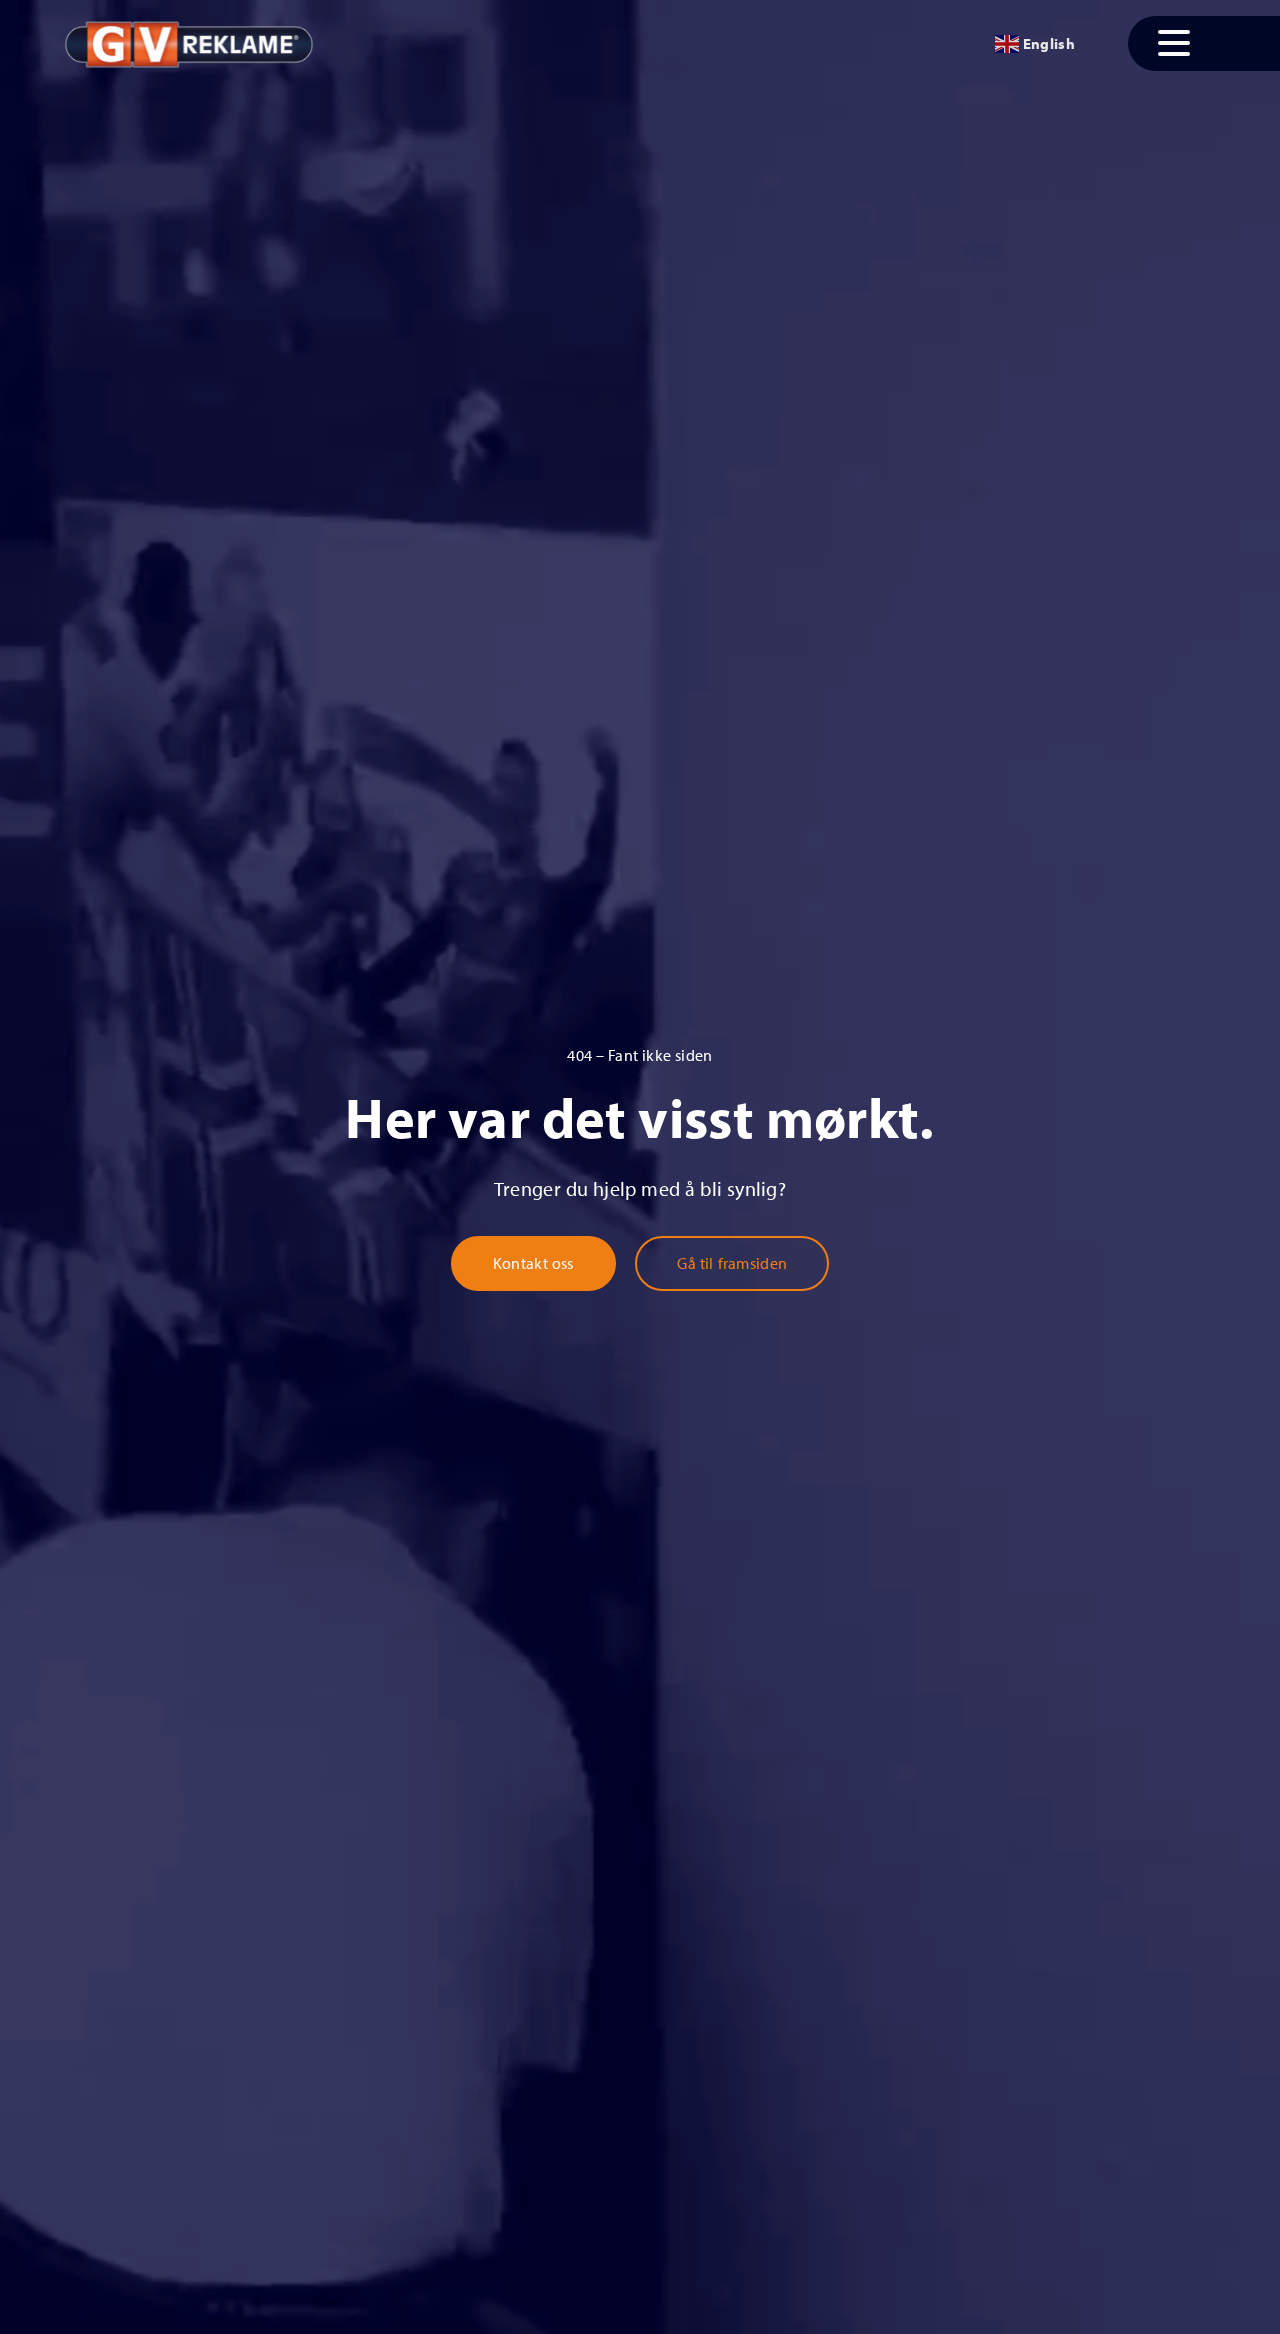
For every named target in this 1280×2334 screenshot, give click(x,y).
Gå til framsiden (732, 1263)
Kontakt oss (533, 1263)
